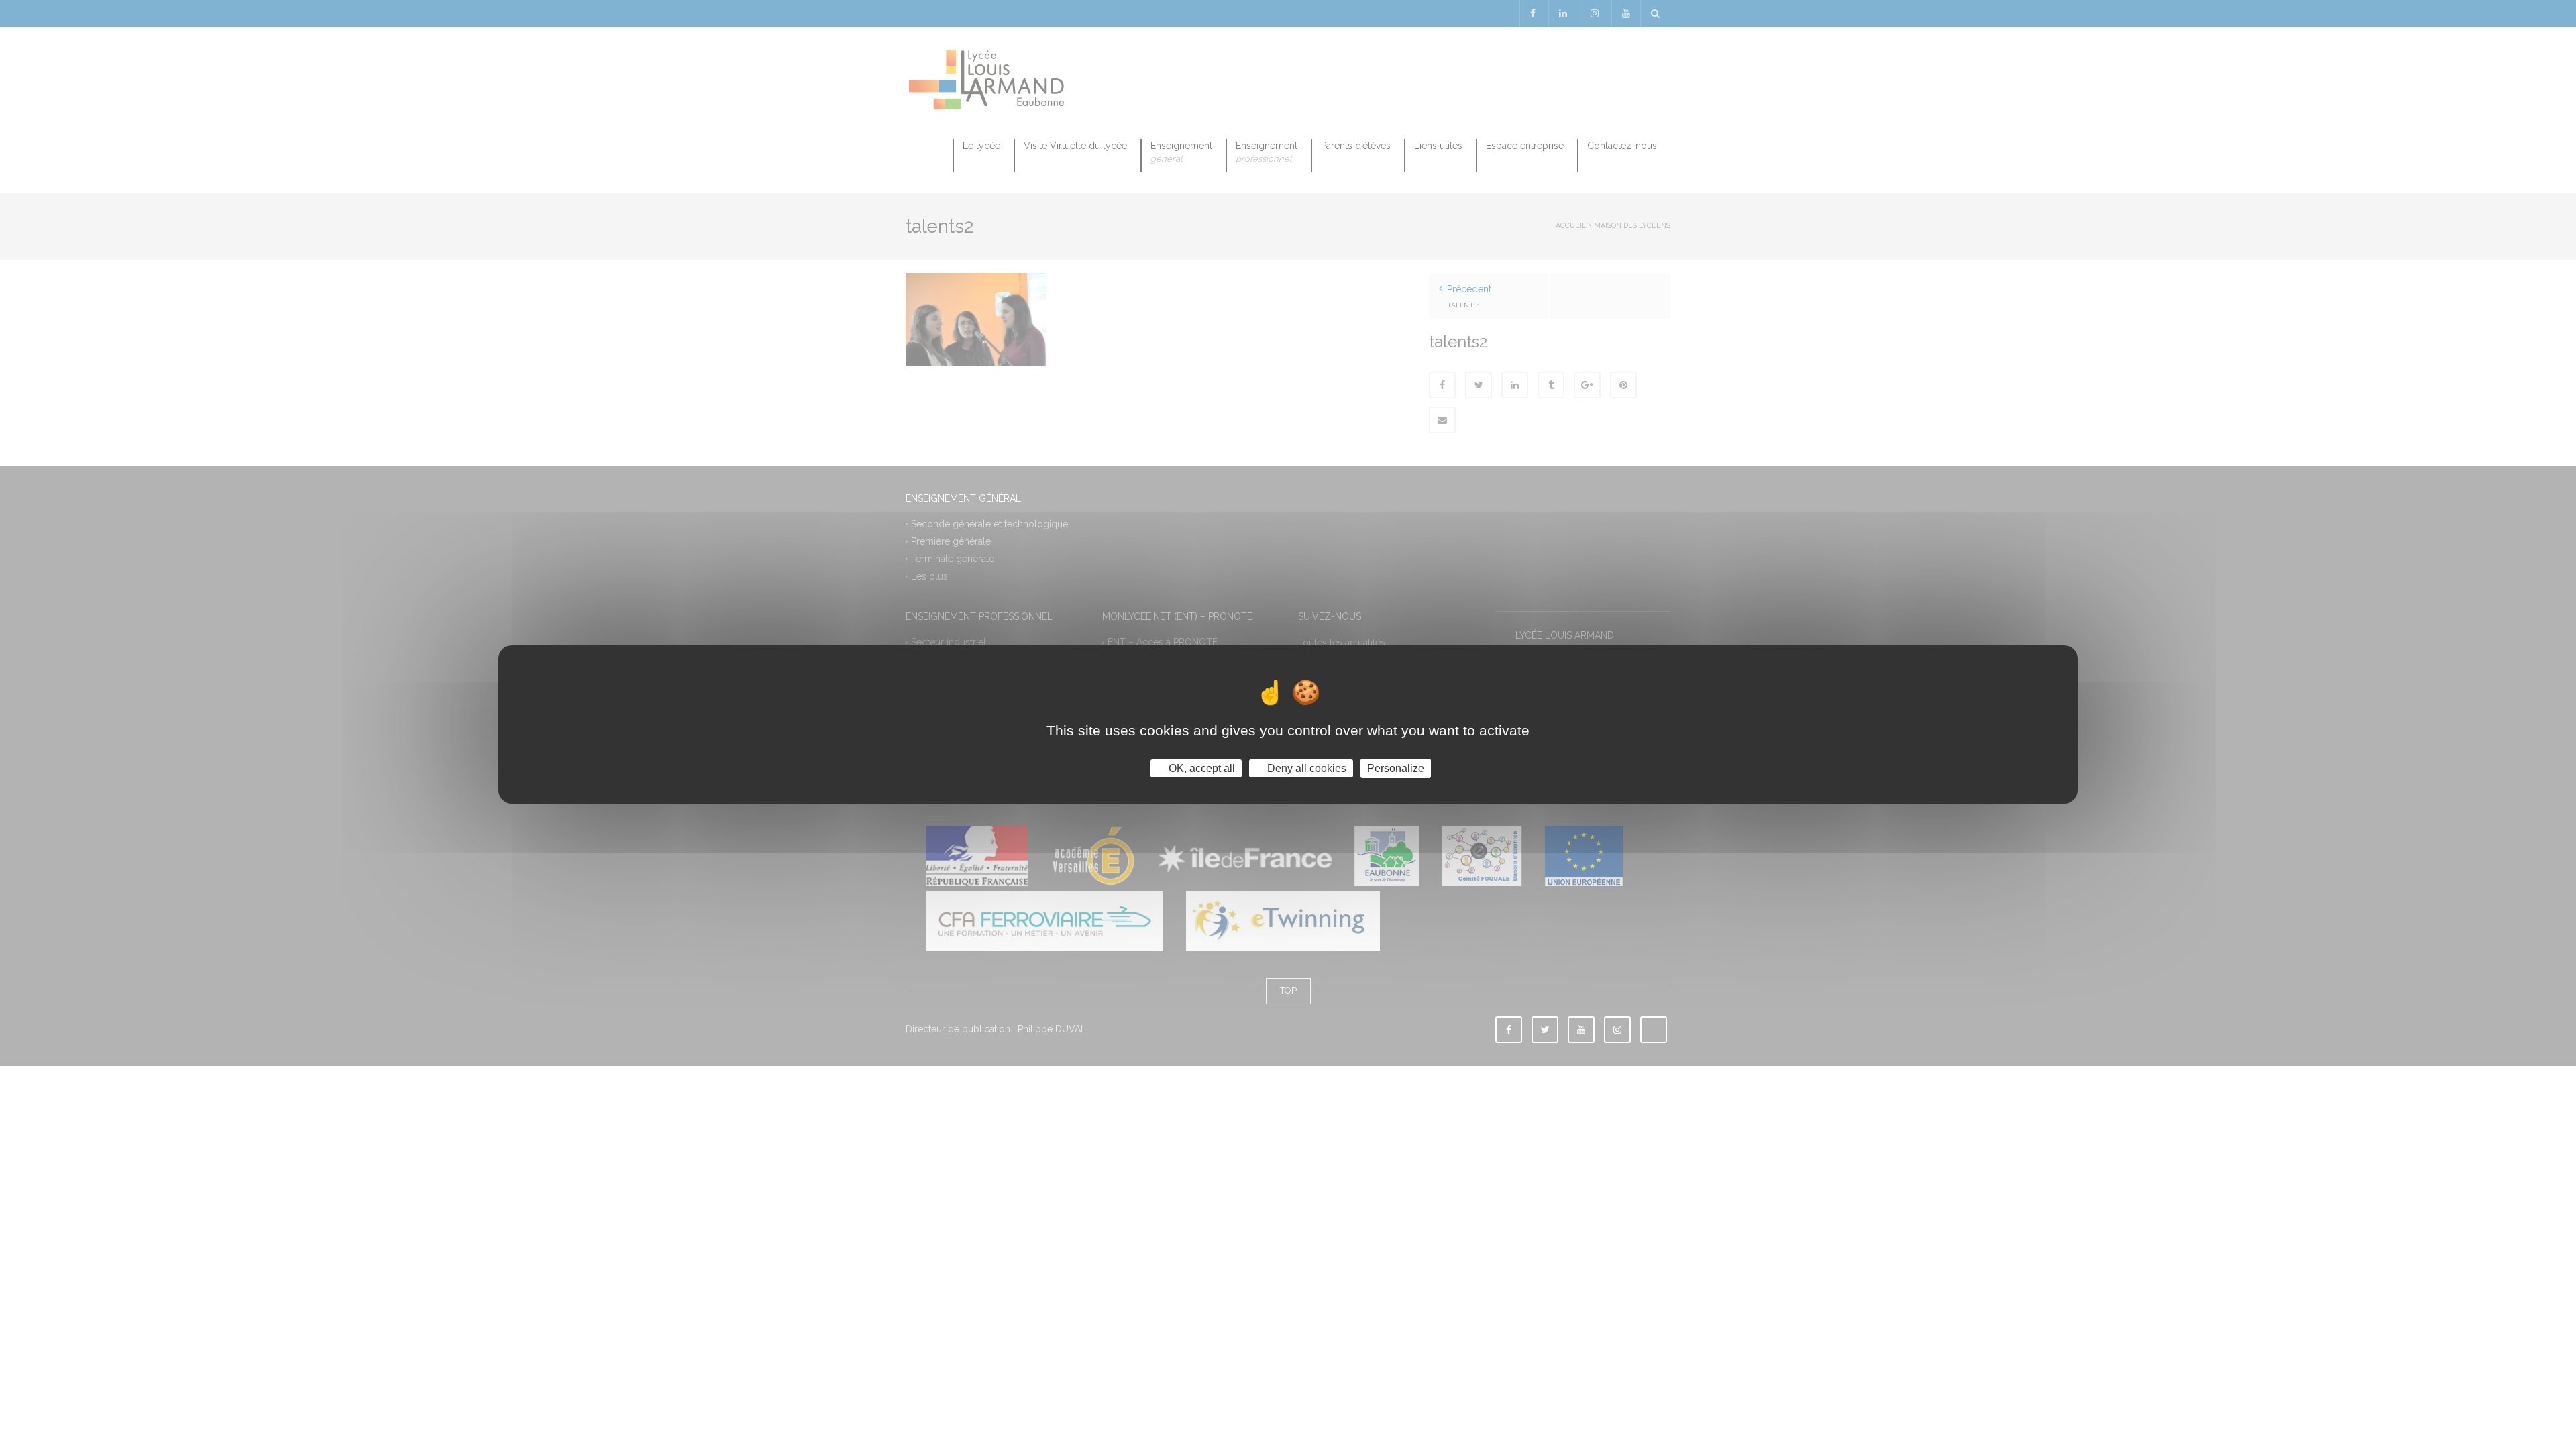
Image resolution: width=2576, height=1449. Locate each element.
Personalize (1396, 768)
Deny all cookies (1305, 768)
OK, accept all (1200, 768)
